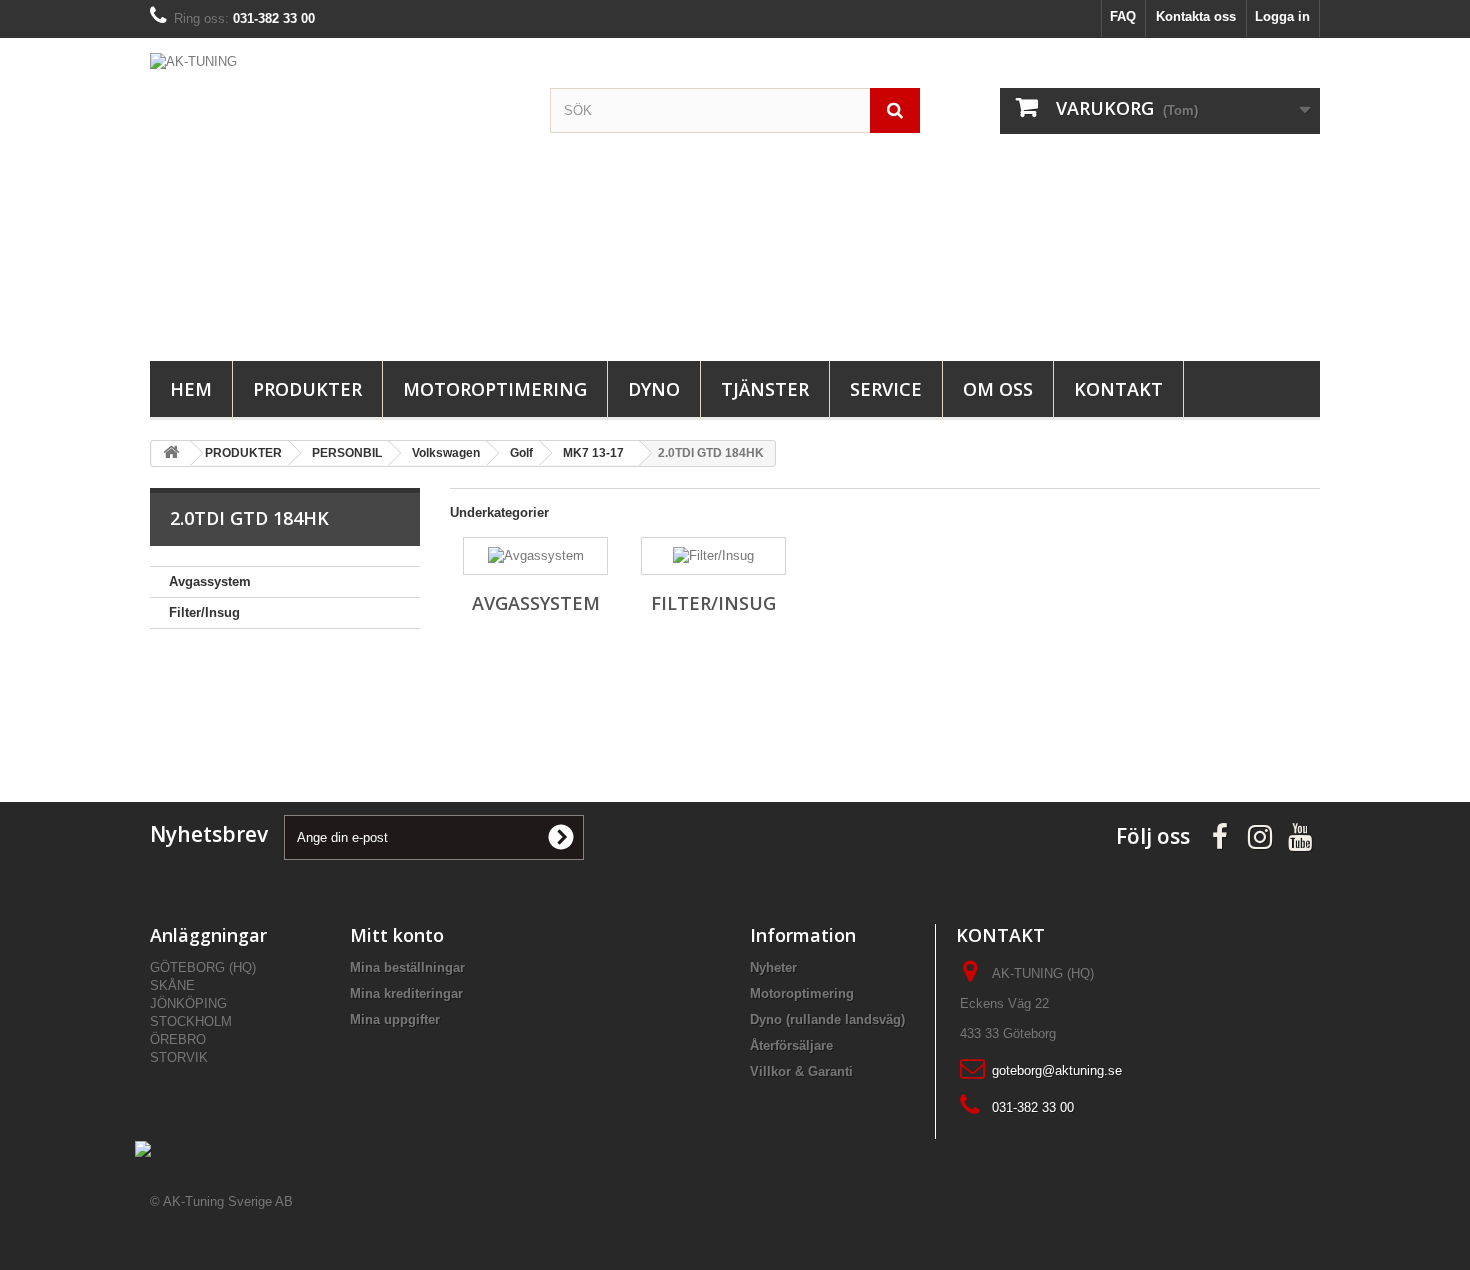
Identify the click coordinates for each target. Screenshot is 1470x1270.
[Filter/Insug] (713, 556)
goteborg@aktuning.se (1057, 1070)
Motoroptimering (495, 389)
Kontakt (1118, 389)
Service (886, 389)
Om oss (998, 389)
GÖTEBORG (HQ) (203, 967)
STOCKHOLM (191, 1021)
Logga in (1282, 16)
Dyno (654, 389)
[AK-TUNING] (335, 194)
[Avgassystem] (535, 556)
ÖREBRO (178, 1039)
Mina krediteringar (406, 993)
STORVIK (179, 1057)
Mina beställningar (407, 967)
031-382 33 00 (1033, 1107)
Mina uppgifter (395, 1019)
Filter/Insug (204, 612)
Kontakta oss (1196, 16)
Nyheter (773, 967)
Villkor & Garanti (801, 1071)
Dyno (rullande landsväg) (827, 1019)
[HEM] (171, 453)
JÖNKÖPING (188, 1003)
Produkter (307, 389)
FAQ (1123, 16)
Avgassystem (210, 581)
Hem (191, 389)
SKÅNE (172, 985)
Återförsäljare (791, 1045)
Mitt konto (397, 935)
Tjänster (765, 389)
